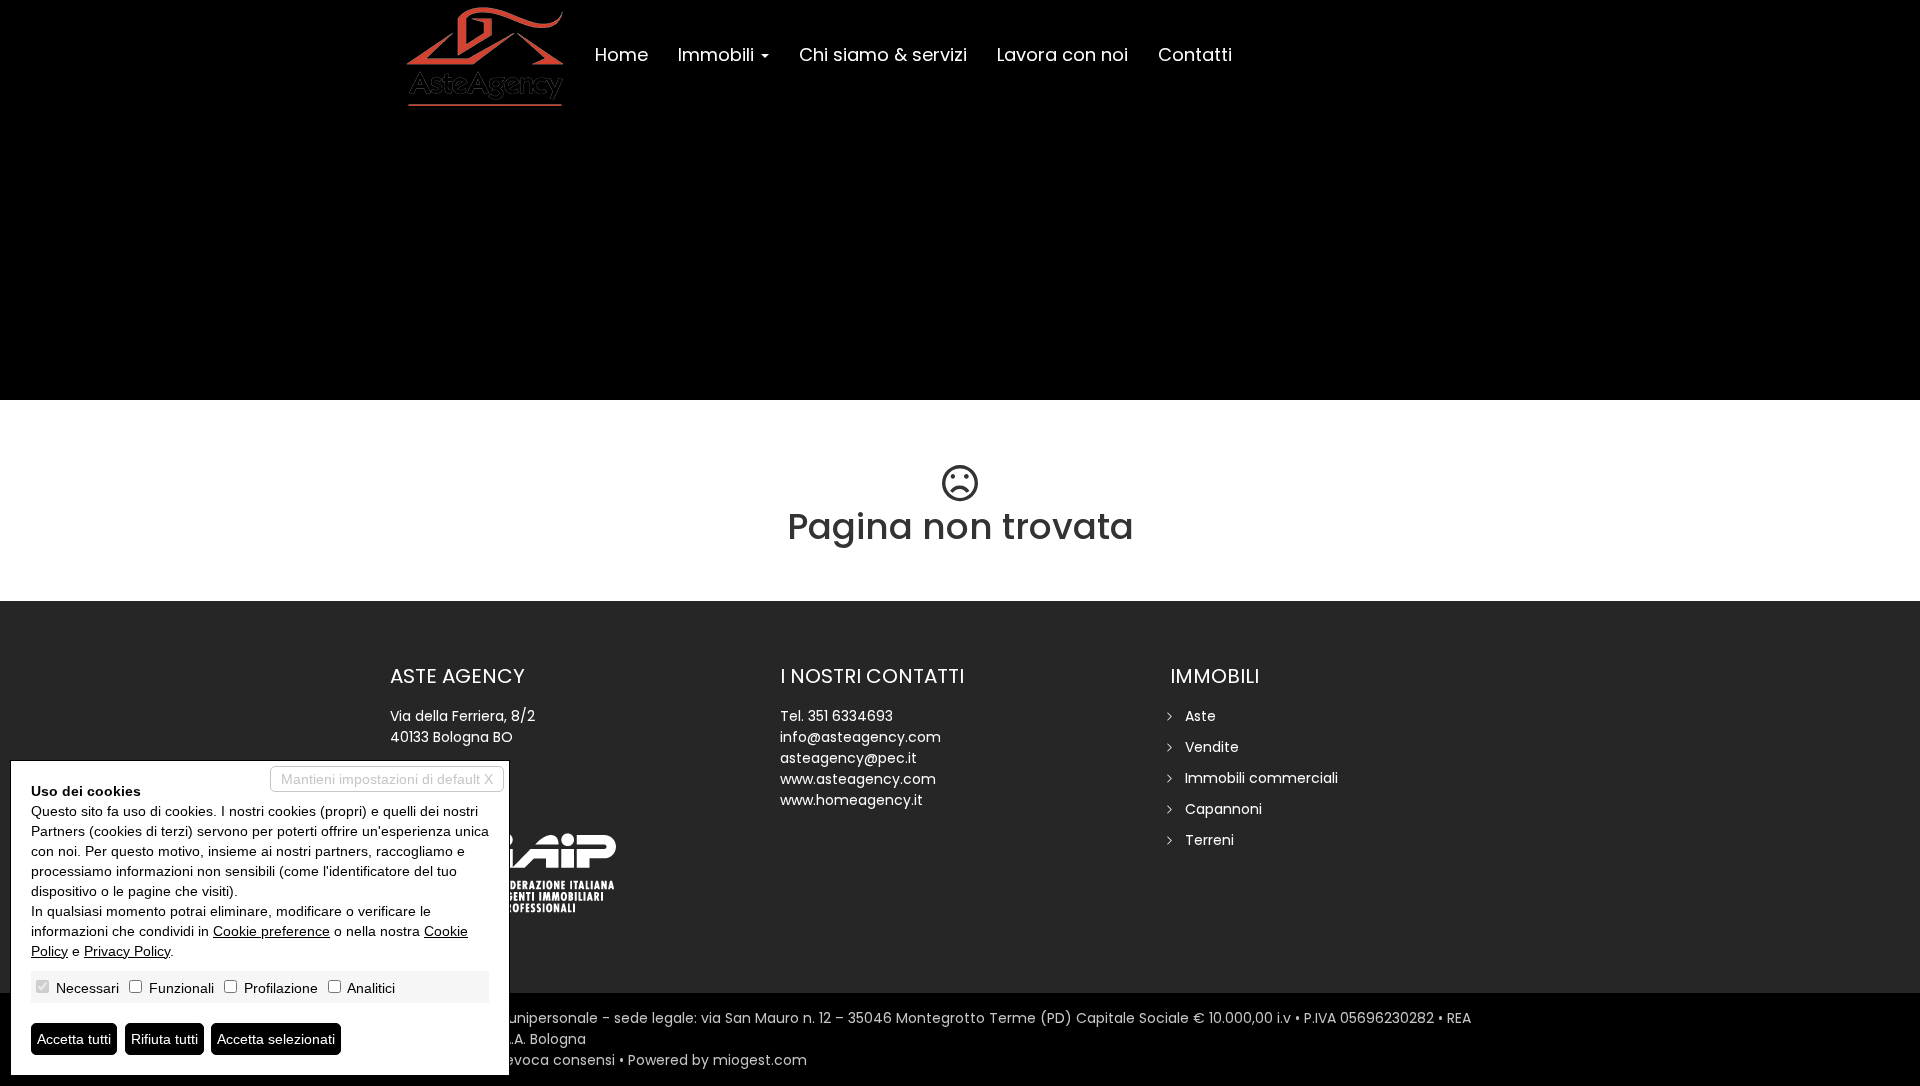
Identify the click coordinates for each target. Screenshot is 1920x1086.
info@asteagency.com (860, 737)
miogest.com (760, 1060)
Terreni (1209, 840)
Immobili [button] (718, 54)
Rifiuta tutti (164, 1039)
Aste (1200, 716)
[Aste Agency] (485, 57)
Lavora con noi (1062, 54)
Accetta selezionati (276, 1039)
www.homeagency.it (851, 800)
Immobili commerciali (1261, 778)
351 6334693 (850, 716)
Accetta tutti (74, 1039)
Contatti (1195, 54)
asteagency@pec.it (848, 758)
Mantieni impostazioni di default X (387, 779)
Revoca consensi (556, 1060)
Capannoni (1223, 809)
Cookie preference (271, 931)
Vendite (1212, 747)
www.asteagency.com (858, 779)
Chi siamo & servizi (883, 54)
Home (621, 54)
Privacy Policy (127, 951)
